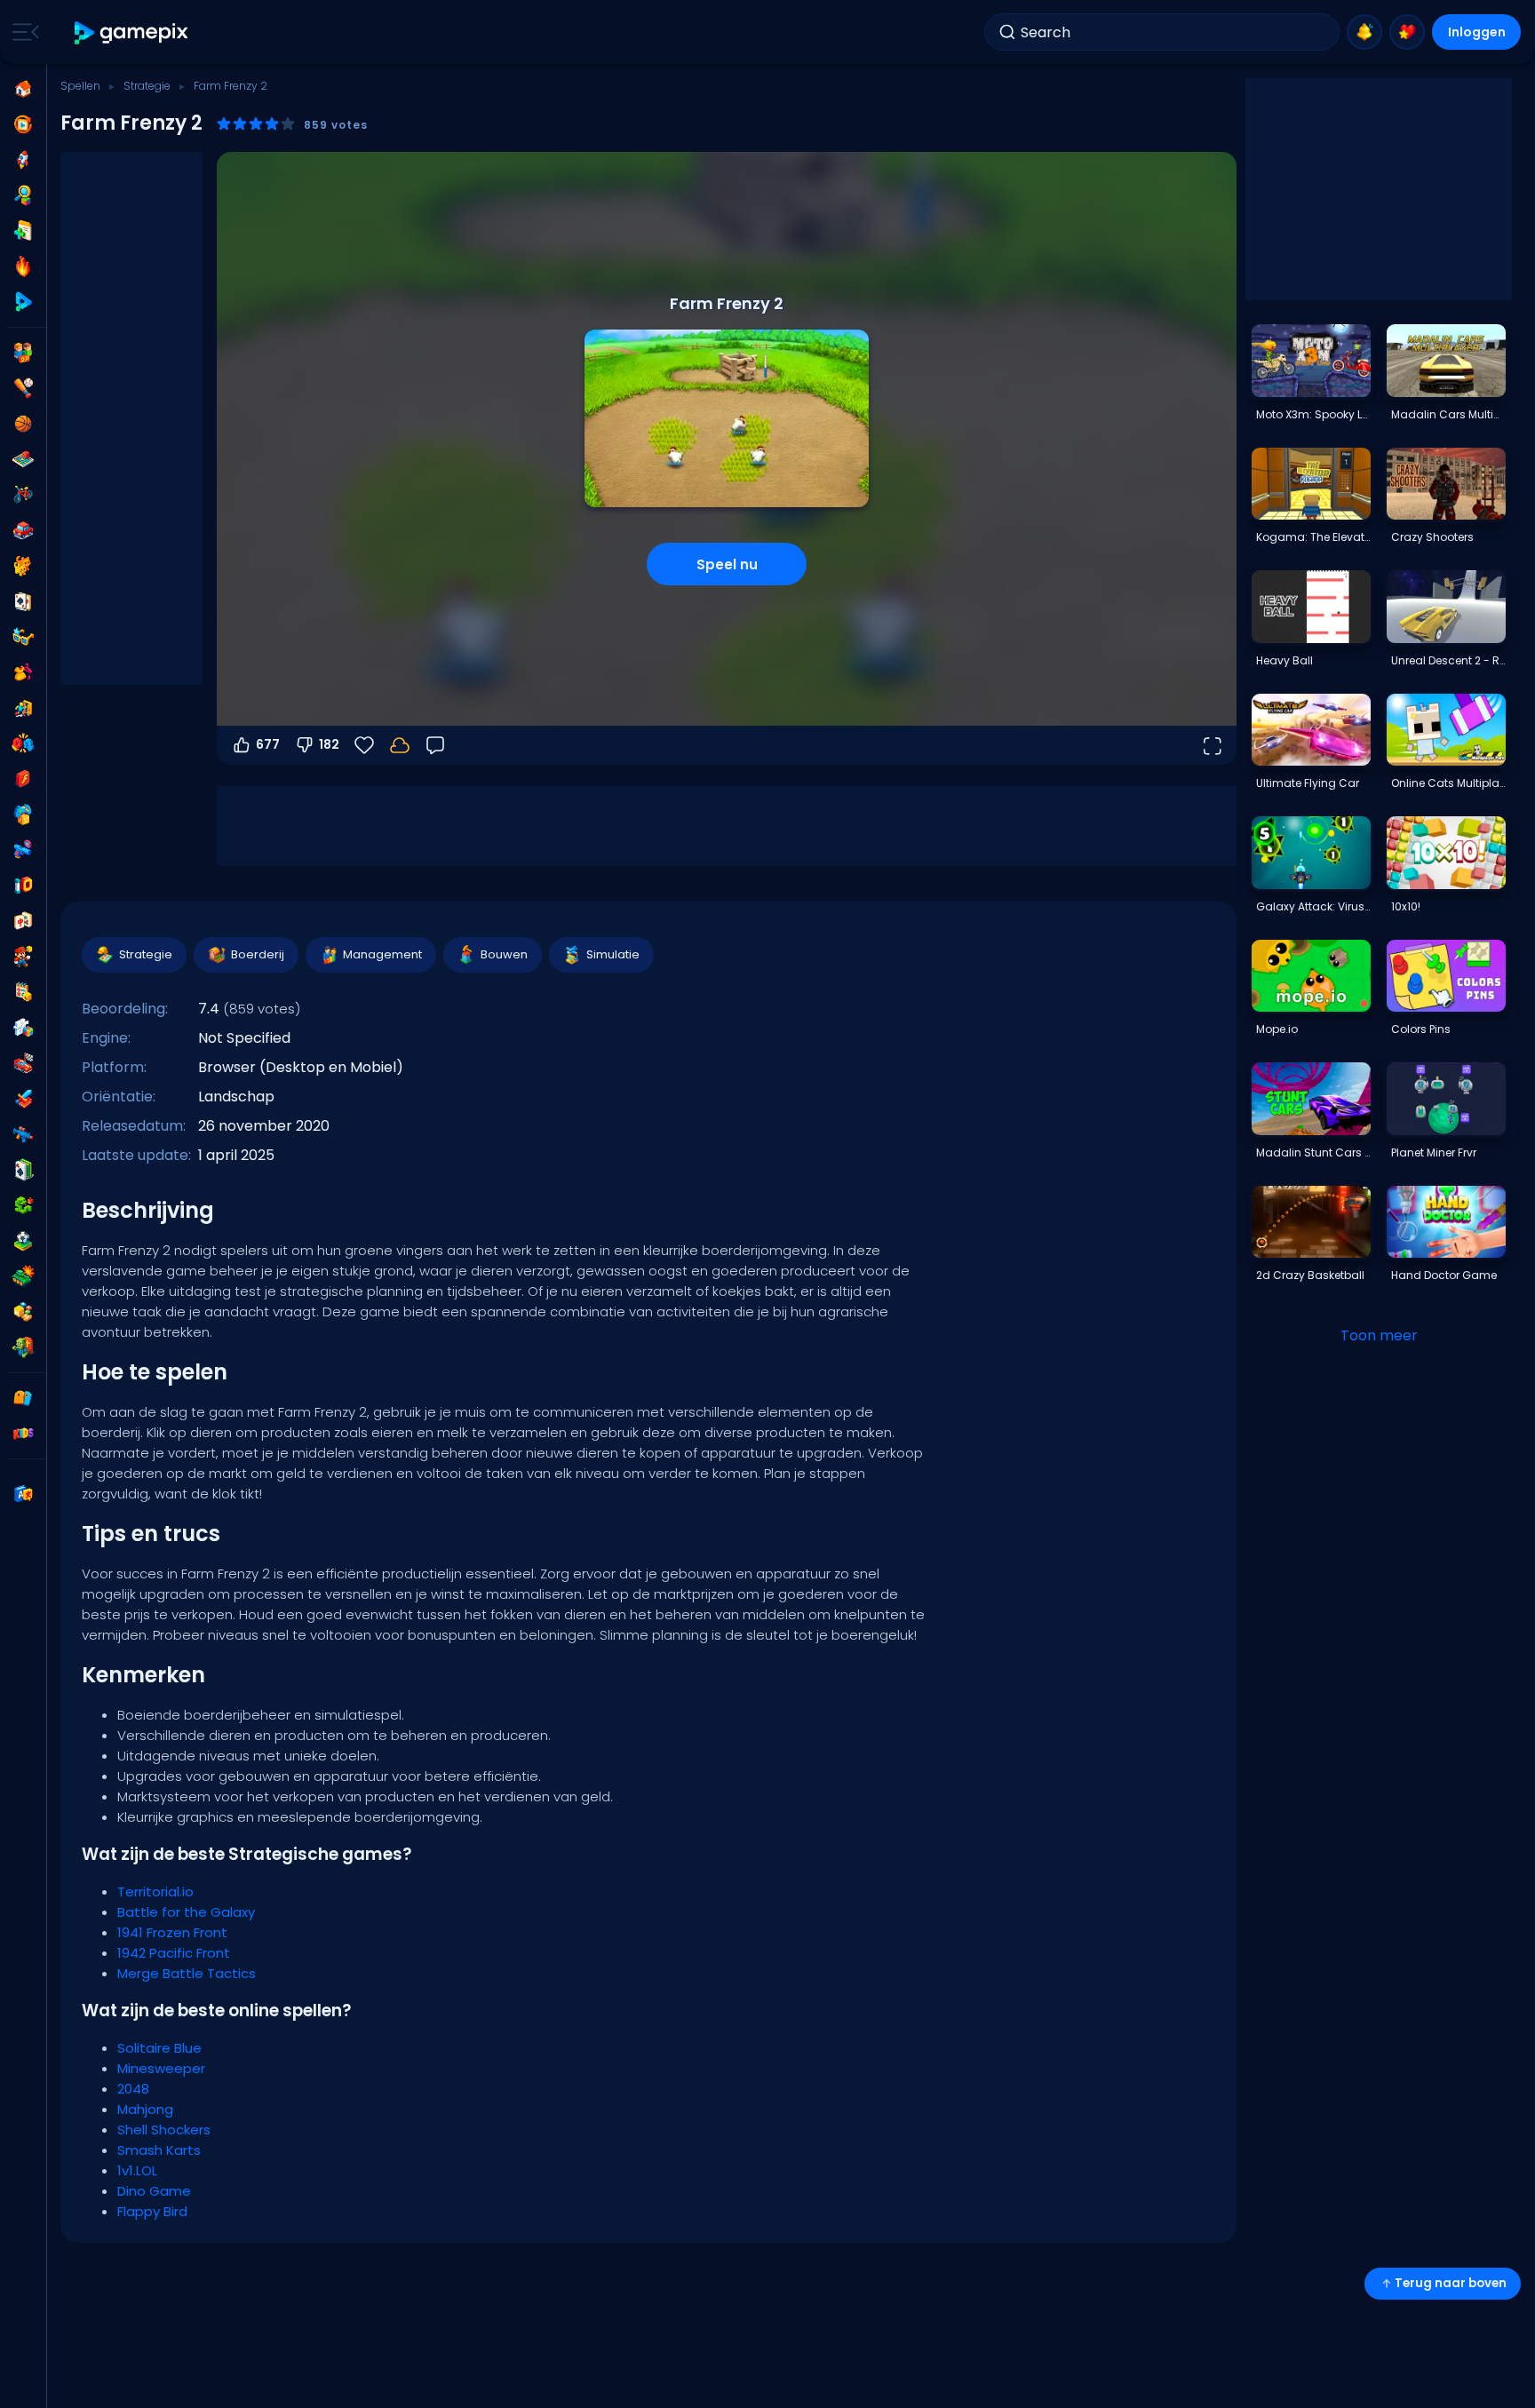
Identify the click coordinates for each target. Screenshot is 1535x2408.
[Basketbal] (23, 424)
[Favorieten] (1407, 32)
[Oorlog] (23, 1276)
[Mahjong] (23, 921)
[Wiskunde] (23, 992)
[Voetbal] (23, 1241)
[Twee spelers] (23, 353)
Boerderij (258, 954)
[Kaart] (23, 601)
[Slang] (23, 1205)
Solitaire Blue (159, 2048)
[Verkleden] (23, 672)
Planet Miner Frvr (1434, 1152)
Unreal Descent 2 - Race (1448, 660)
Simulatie (613, 954)
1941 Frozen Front (172, 1932)
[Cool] (23, 637)
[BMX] (23, 495)
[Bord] (23, 459)
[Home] (23, 89)
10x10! (1406, 906)
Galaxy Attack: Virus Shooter (1313, 906)
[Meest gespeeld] (23, 160)
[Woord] (23, 1312)
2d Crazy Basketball (1310, 1275)
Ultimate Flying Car (1308, 783)
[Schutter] (23, 1134)
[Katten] (23, 566)
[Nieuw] (23, 231)
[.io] (23, 886)
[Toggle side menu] (22, 32)
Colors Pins (1421, 1029)
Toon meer (1379, 1335)
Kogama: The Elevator (1313, 537)
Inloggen (1477, 32)
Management (382, 954)
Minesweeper (161, 2068)
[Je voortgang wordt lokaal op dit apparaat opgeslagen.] (400, 745)
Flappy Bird (152, 2211)
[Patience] (23, 1170)
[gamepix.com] (132, 32)
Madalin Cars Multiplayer (1448, 414)
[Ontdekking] (23, 195)
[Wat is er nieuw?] (1364, 32)
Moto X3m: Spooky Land (1313, 414)
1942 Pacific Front (174, 1953)
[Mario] (23, 957)
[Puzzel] (23, 1028)
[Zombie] (23, 1347)
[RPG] (23, 1099)
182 (329, 744)
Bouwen (504, 954)
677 (268, 744)
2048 (133, 2089)
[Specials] (23, 302)
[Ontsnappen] (23, 708)
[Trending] (23, 266)
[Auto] (23, 530)
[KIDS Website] (23, 1434)
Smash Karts (159, 2150)
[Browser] (23, 779)
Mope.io (1277, 1029)
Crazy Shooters (1432, 537)
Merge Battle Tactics (187, 1973)
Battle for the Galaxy (186, 1912)
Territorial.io (155, 1891)
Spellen (80, 86)
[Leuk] (23, 815)
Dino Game (154, 2191)
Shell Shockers (164, 2130)
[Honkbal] (23, 388)
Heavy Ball (1284, 660)
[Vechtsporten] (23, 743)
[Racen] (23, 1063)
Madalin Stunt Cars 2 (1313, 1152)
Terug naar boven (1451, 2283)
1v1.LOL (137, 2170)
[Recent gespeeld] (23, 124)
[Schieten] (23, 850)
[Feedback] (435, 745)
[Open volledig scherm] (1212, 745)
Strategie (147, 86)
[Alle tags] (23, 1398)
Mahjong (145, 2109)
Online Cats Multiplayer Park (1448, 783)
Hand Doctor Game (1444, 1275)
